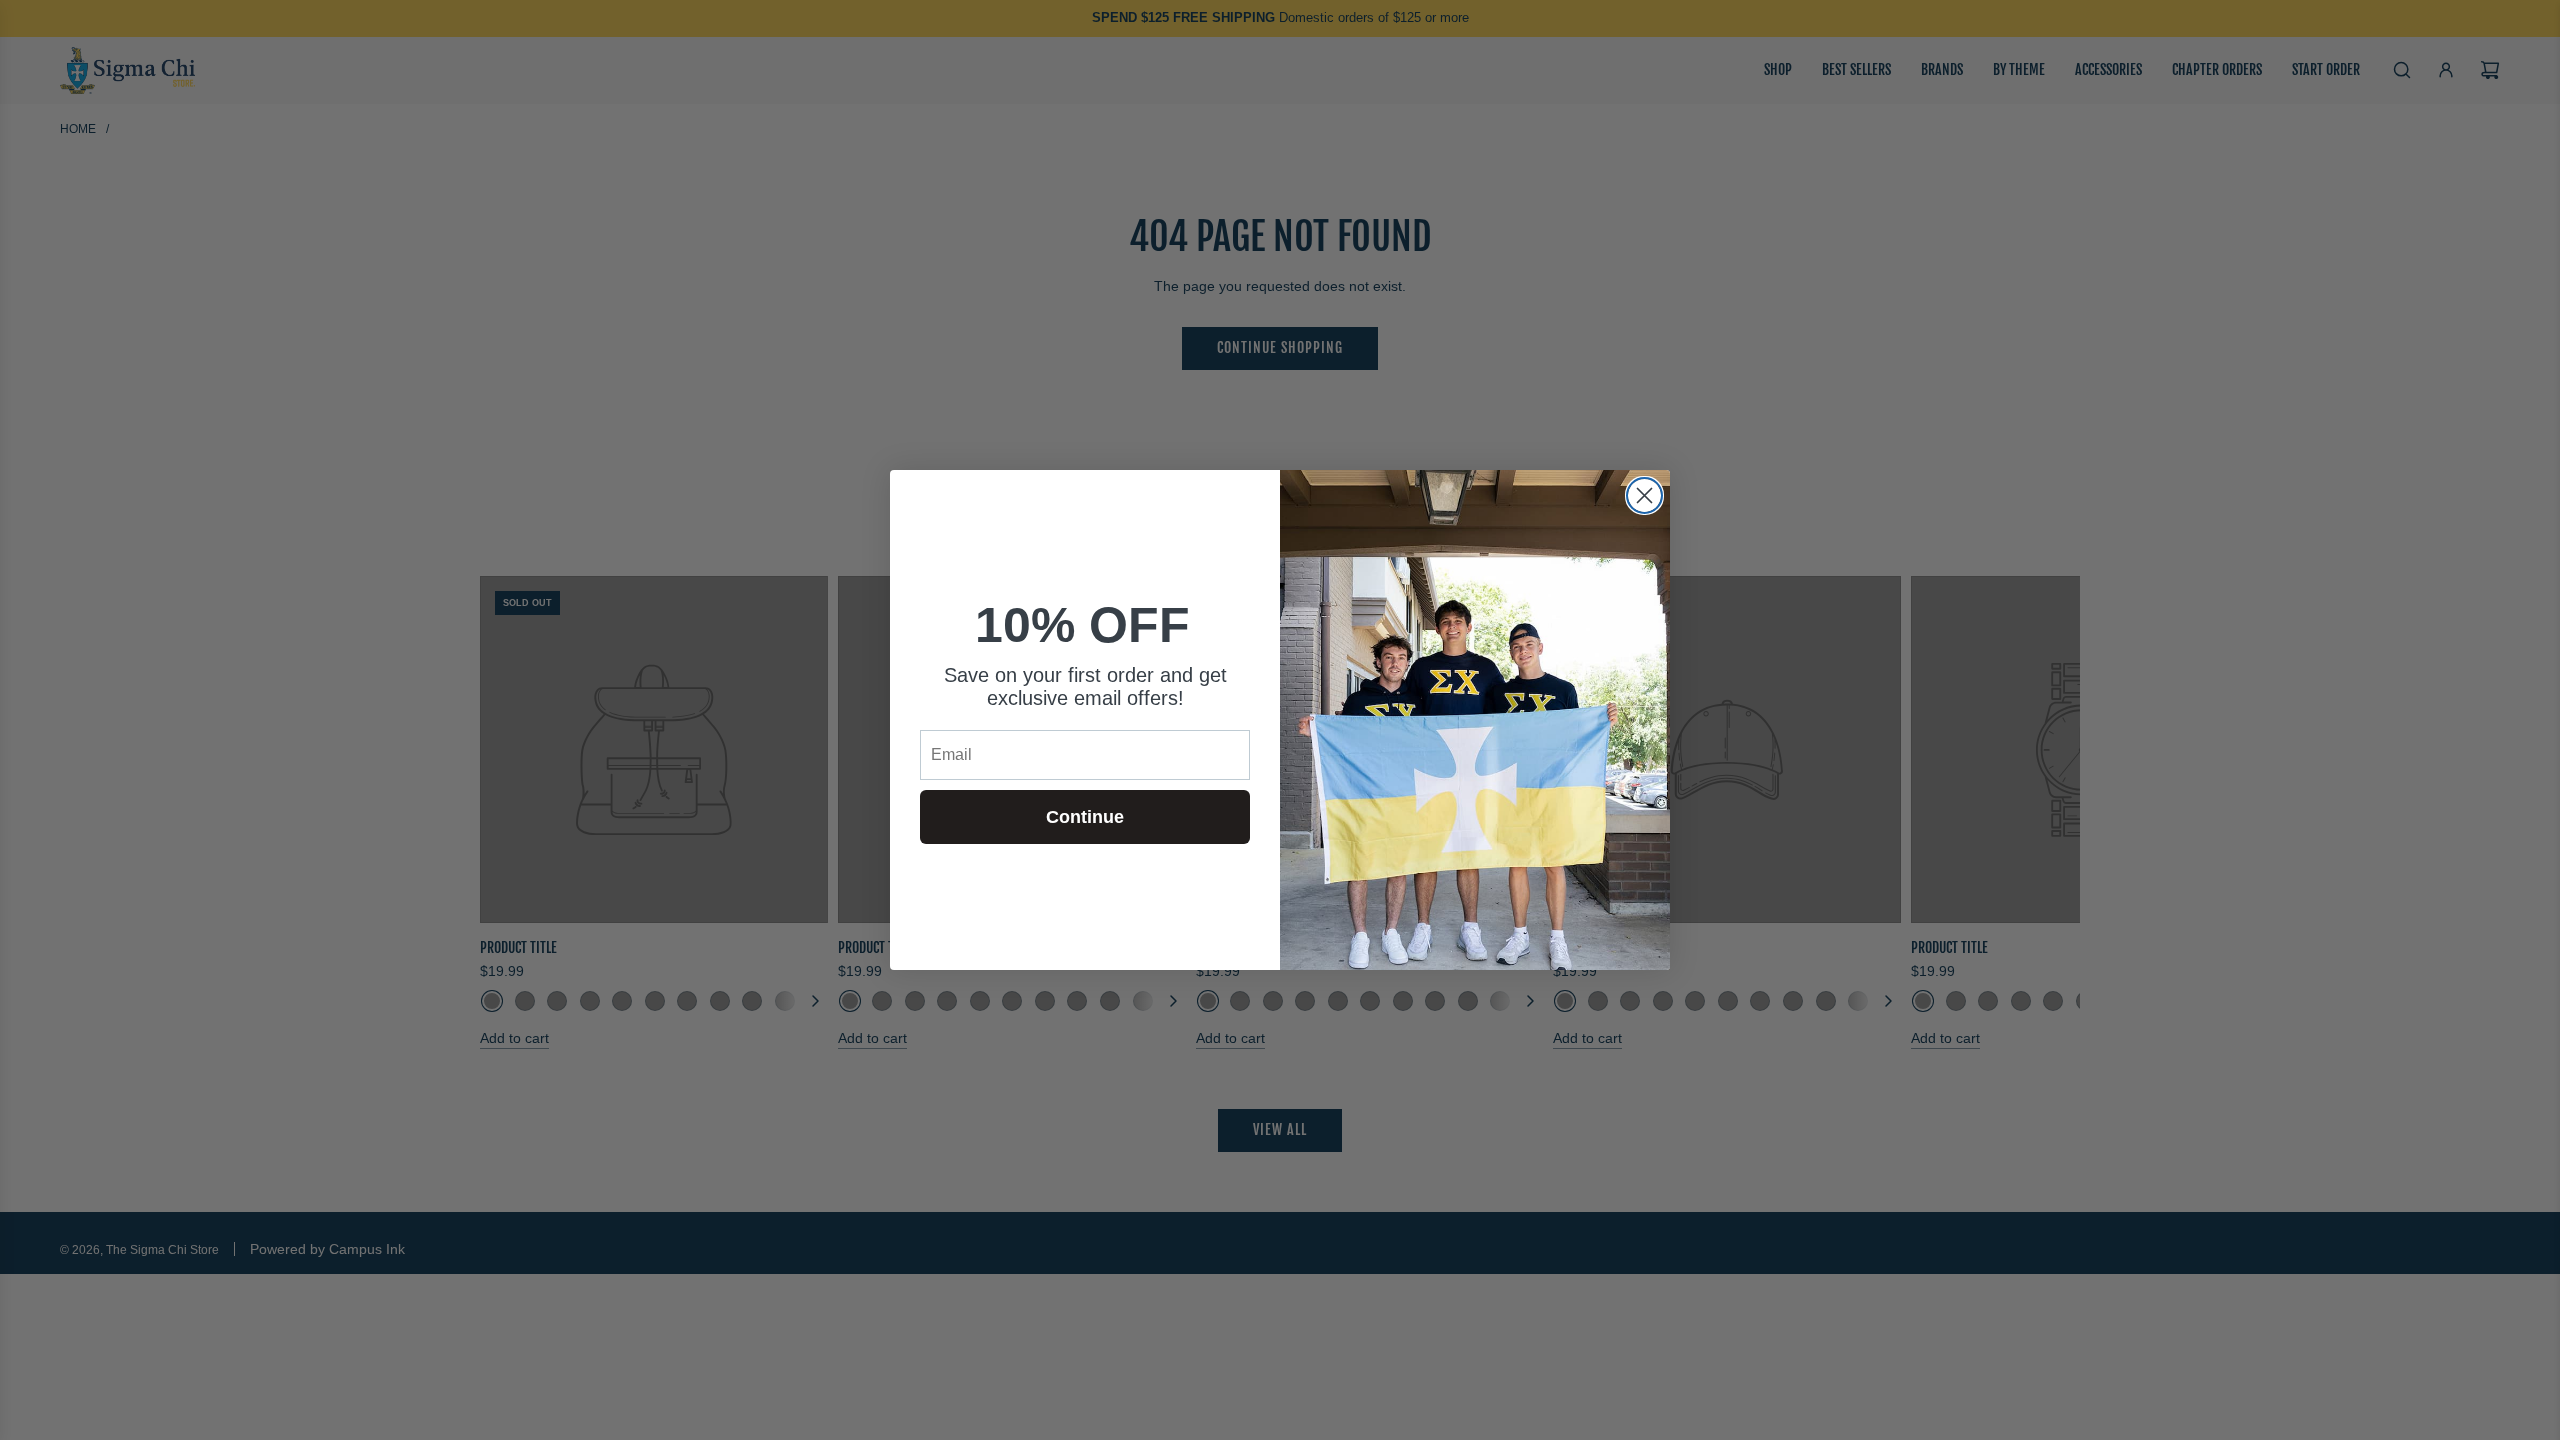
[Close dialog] (1644, 495)
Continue (1085, 817)
